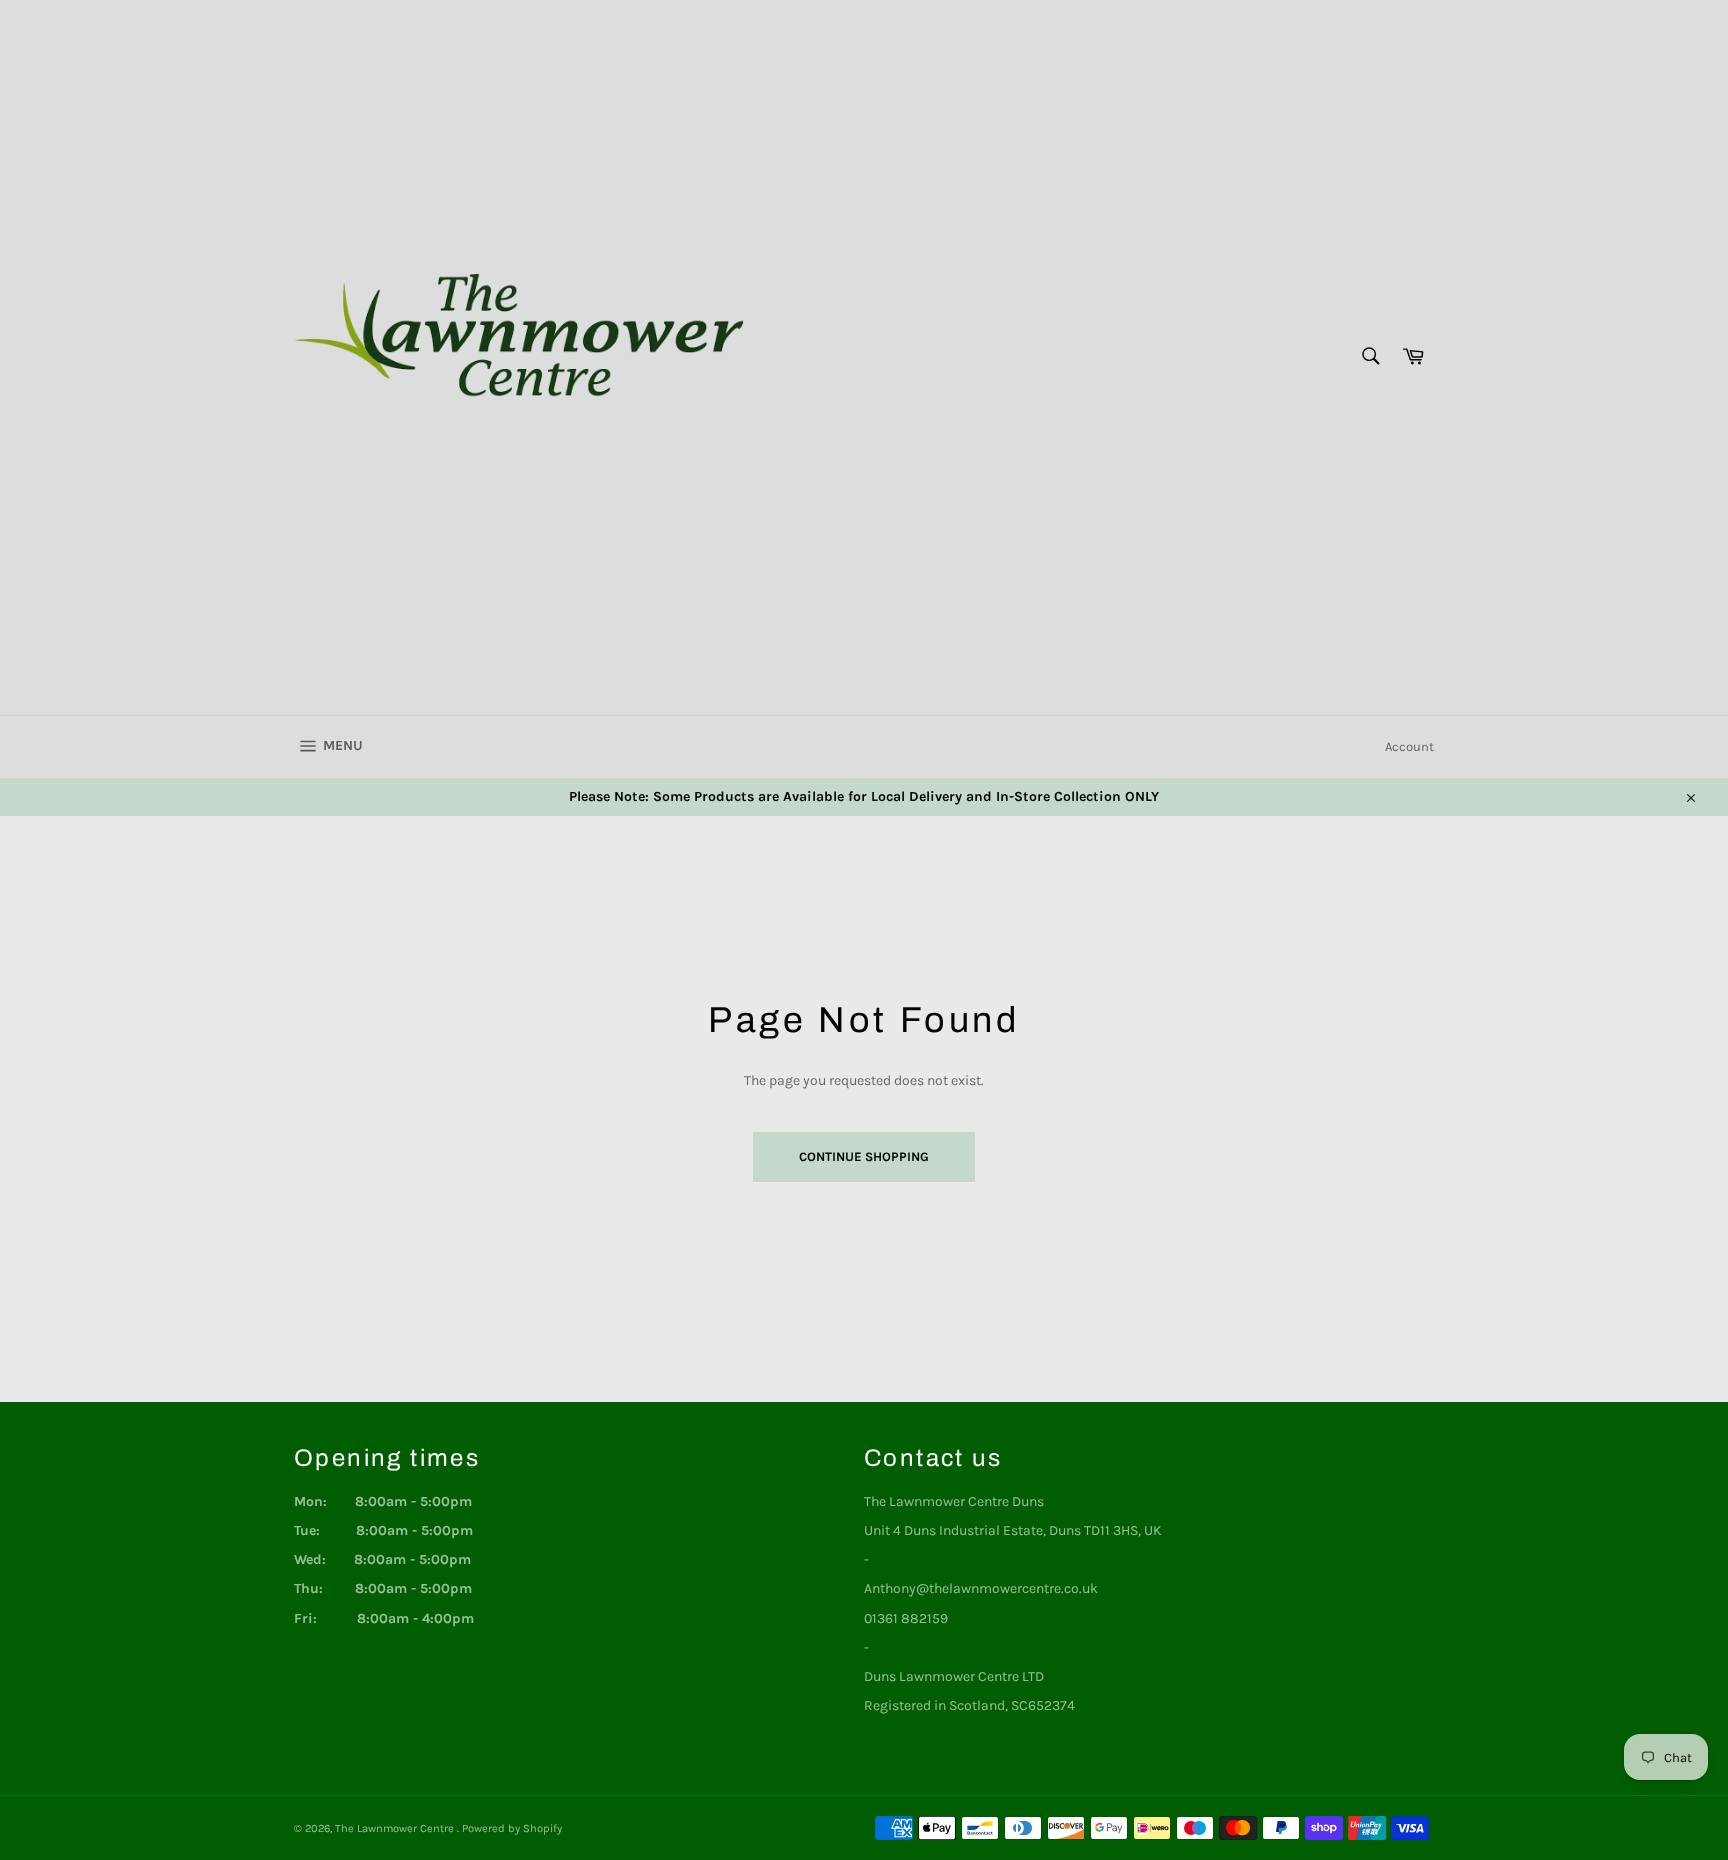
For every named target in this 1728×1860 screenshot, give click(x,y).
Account (1409, 746)
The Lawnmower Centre (396, 1828)
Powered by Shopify (512, 1828)
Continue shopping (864, 1156)
